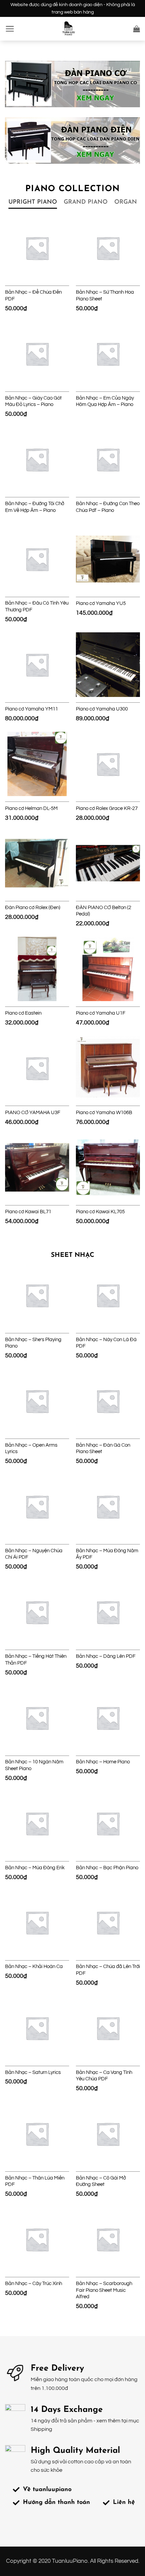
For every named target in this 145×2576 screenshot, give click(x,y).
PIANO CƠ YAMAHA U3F (33, 1113)
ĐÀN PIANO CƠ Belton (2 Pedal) (104, 911)
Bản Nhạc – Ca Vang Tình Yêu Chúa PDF (104, 2076)
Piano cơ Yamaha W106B (104, 1113)
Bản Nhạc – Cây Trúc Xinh (34, 2284)
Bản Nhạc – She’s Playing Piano (33, 1343)
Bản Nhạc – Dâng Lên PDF (106, 1656)
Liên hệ (124, 2503)
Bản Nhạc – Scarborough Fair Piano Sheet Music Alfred (104, 2290)
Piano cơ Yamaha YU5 (101, 603)
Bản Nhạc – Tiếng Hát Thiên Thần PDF (36, 1660)
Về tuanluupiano (47, 2490)
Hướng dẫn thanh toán (56, 2503)
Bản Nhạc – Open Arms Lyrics (31, 1449)
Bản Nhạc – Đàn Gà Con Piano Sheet (103, 1449)
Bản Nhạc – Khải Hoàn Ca (34, 1967)
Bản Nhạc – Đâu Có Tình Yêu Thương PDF (37, 606)
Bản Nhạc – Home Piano (103, 1762)
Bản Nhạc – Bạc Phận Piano (107, 1868)
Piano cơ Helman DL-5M (31, 808)
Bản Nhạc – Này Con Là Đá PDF (106, 1343)
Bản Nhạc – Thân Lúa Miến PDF (35, 2181)
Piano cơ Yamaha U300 (102, 709)
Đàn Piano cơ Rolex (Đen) (33, 908)
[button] (10, 29)
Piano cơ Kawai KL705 (100, 1212)
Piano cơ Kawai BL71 (28, 1212)
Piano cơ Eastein (23, 1013)
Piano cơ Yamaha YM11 (32, 709)
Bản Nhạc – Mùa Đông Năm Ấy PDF (107, 1554)
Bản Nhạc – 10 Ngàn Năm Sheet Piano (34, 1765)
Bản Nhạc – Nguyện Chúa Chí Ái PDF (34, 1554)
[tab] (33, 202)
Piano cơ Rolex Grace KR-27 (107, 808)
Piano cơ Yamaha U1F (101, 1013)
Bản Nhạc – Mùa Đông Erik (35, 1868)
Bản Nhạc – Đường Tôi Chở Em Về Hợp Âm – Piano (35, 507)
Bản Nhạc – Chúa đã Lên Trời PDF (108, 1970)
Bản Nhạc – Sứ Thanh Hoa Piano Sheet (105, 296)
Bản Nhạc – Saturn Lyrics (33, 2072)
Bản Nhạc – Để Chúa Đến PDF (33, 296)
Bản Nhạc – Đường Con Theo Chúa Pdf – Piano (108, 507)
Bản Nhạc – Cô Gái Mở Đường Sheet (101, 2181)
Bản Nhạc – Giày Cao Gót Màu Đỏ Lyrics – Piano (33, 401)
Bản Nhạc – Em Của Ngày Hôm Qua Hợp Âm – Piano (105, 401)
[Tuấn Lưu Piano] (68, 29)
